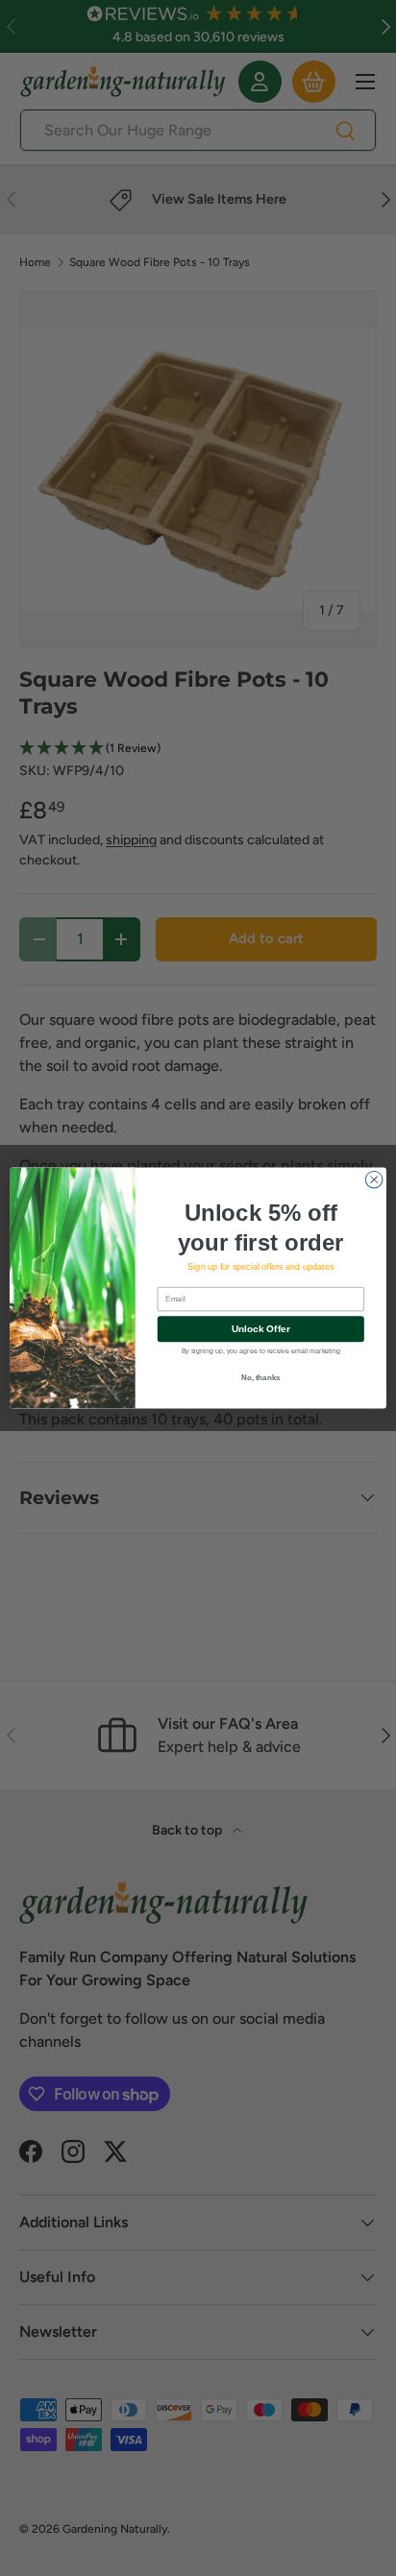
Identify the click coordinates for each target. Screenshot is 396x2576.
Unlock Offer (261, 1329)
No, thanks (261, 1378)
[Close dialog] (374, 1179)
